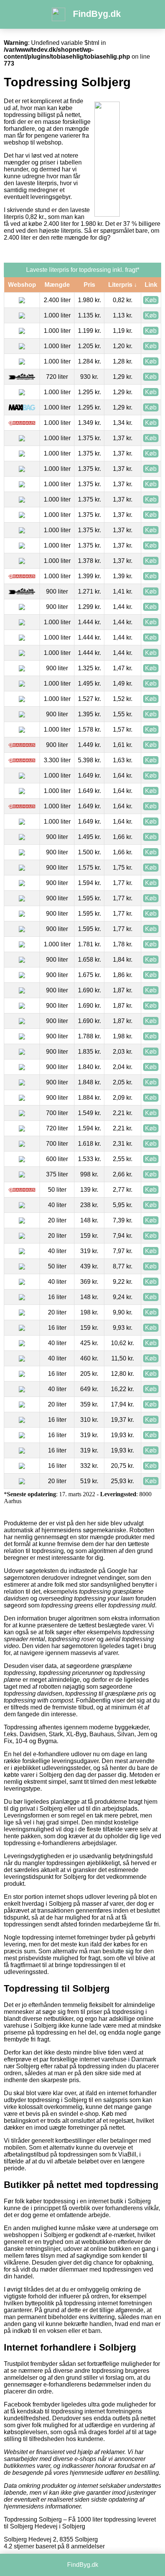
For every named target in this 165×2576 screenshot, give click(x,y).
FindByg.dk (97, 14)
